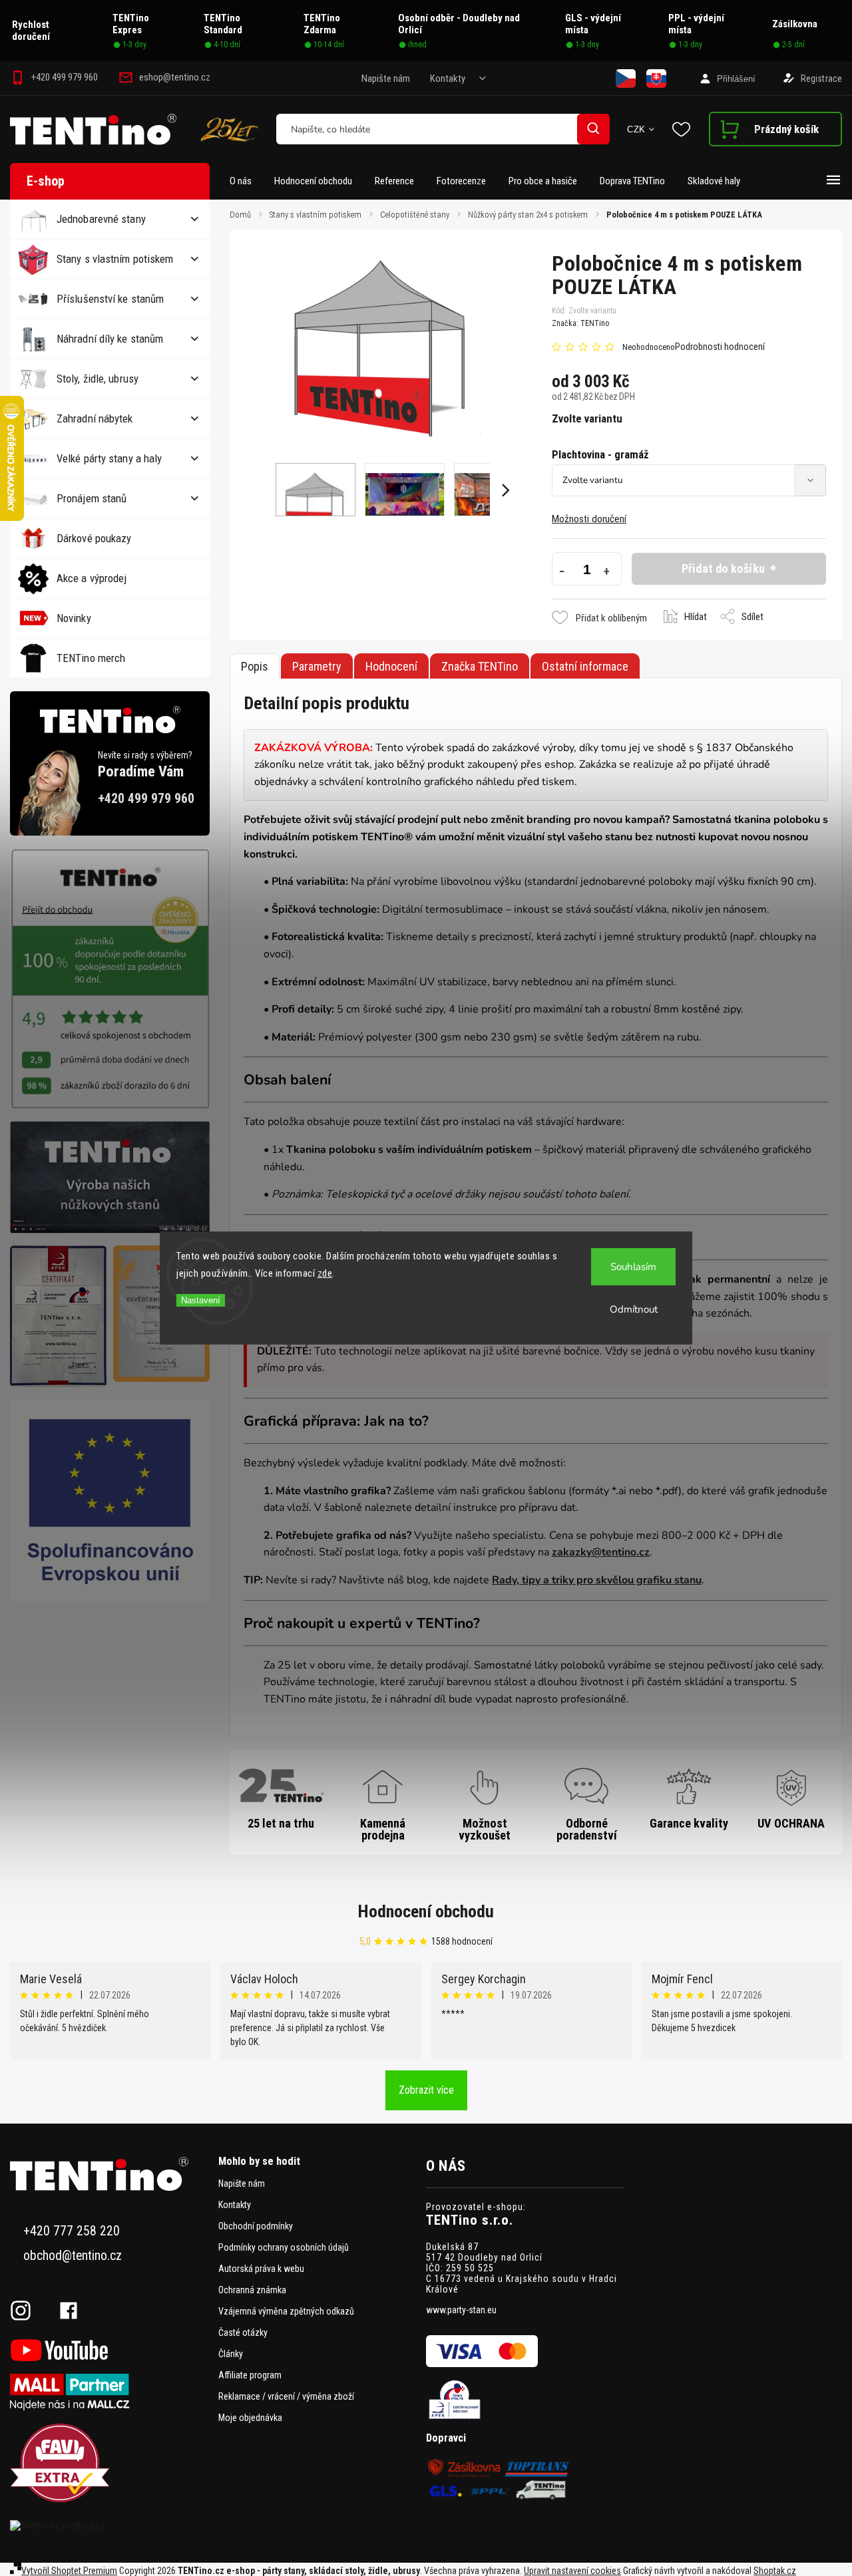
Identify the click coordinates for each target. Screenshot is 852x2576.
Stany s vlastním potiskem (115, 259)
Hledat (594, 129)
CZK (636, 129)
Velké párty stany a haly (109, 458)
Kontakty (448, 79)
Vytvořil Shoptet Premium (69, 2571)
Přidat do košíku (723, 568)
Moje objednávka (250, 2418)
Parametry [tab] (317, 666)
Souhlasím (633, 1267)
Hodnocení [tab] (391, 666)
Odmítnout (634, 1309)
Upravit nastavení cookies (572, 2571)
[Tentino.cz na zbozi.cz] (109, 2525)
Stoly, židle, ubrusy (98, 379)
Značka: (580, 323)
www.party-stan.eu (461, 2310)
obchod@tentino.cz (73, 2256)
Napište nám (386, 79)
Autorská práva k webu (261, 2269)
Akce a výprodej (92, 578)
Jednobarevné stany (101, 219)
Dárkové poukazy (94, 538)
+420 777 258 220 (72, 2231)
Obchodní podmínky (256, 2226)
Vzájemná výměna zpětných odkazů (286, 2311)
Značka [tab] (480, 666)
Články (231, 2354)
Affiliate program (250, 2375)
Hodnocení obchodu (426, 1911)
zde (325, 1273)
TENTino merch (91, 658)
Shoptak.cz (775, 2571)
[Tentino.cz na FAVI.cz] (109, 2464)
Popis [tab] (255, 666)
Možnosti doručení (589, 519)
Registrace (821, 79)
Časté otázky (243, 2333)
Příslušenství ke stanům (110, 299)
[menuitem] (246, 181)
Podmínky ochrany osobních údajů (284, 2247)
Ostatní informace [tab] (585, 666)
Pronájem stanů (92, 498)
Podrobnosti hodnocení (720, 347)
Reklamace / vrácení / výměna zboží (286, 2396)
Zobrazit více (426, 2090)
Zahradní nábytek (95, 418)
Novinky (74, 618)
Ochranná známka (252, 2290)
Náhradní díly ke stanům (110, 339)
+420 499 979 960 (146, 799)
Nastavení (201, 1300)
